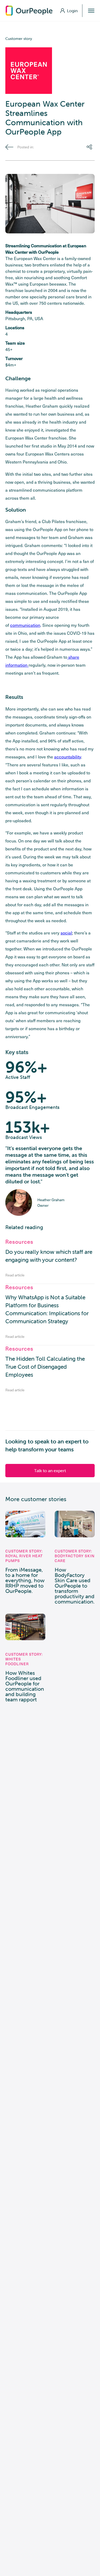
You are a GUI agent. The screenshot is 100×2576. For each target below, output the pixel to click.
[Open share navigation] (91, 147)
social (66, 933)
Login (72, 11)
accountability (68, 757)
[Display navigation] (91, 11)
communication (25, 625)
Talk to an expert (50, 1471)
